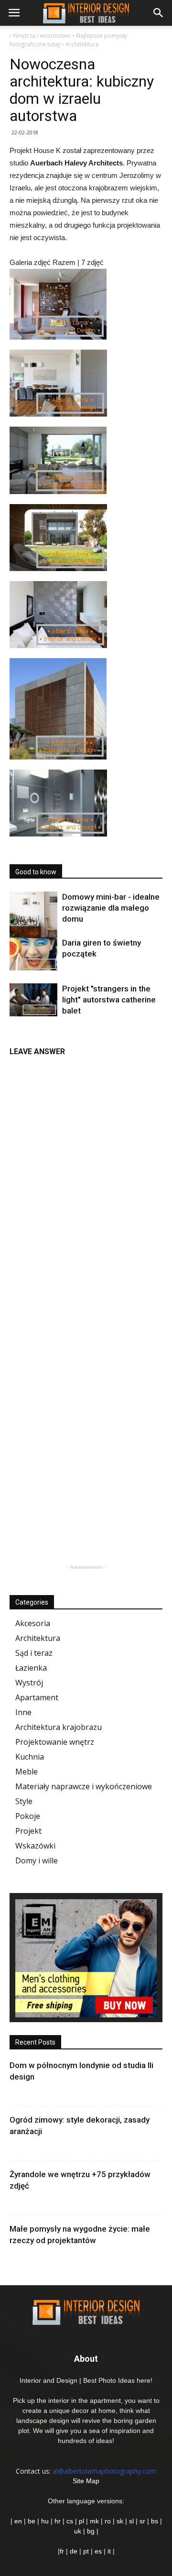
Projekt (28, 1831)
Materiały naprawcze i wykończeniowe (84, 1786)
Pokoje (28, 1816)
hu (46, 2521)
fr (62, 2551)
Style (24, 1801)
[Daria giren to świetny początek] (33, 954)
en (17, 2521)
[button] (159, 13)
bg (91, 2531)
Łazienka (31, 1668)
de (75, 2551)
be (32, 2521)
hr (58, 2521)
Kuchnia (30, 1757)
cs (70, 2521)
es (98, 2551)
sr (142, 2521)
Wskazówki (35, 1846)
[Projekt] (33, 1000)
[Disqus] (86, 1182)
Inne (23, 1712)
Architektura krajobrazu (59, 1727)
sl (131, 2521)
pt (86, 2551)
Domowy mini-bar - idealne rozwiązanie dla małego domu (111, 908)
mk (94, 2521)
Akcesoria (33, 1623)
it (109, 2551)
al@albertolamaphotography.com (104, 2471)
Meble (27, 1772)
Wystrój (29, 1683)
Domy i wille (37, 1860)
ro (108, 2521)
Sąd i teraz (34, 1653)
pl (81, 2521)
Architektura (38, 1638)
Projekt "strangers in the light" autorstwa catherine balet (109, 1000)
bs (155, 2521)
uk (79, 2531)
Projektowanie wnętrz (55, 1742)
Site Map (86, 2481)
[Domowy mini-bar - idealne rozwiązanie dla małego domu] (33, 918)
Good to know (36, 872)
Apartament (37, 1697)
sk (120, 2521)
